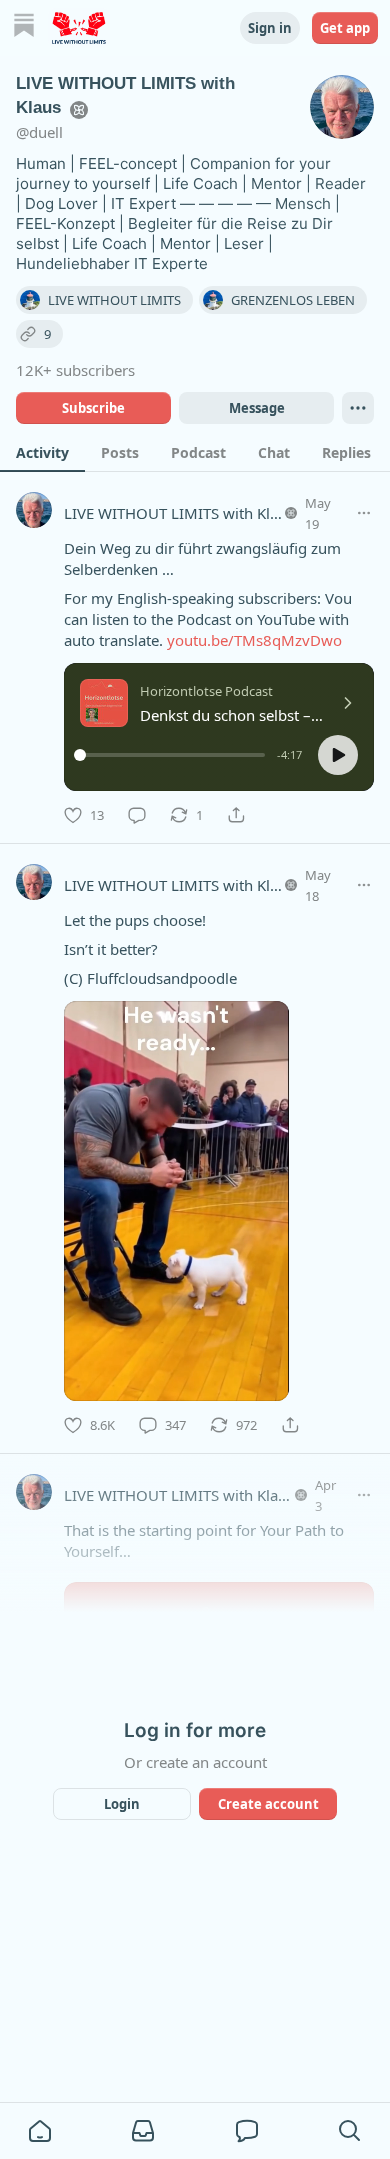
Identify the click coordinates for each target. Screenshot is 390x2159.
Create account (268, 1804)
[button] (338, 755)
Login (122, 1804)
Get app (345, 28)
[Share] (236, 815)
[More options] (364, 513)
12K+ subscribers (75, 370)
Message (257, 408)
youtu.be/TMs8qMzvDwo (254, 640)
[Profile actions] (358, 408)
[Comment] (137, 815)
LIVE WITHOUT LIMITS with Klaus (179, 513)
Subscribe (93, 408)
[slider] (172, 755)
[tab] (42, 452)
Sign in (270, 28)
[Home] (24, 27)
